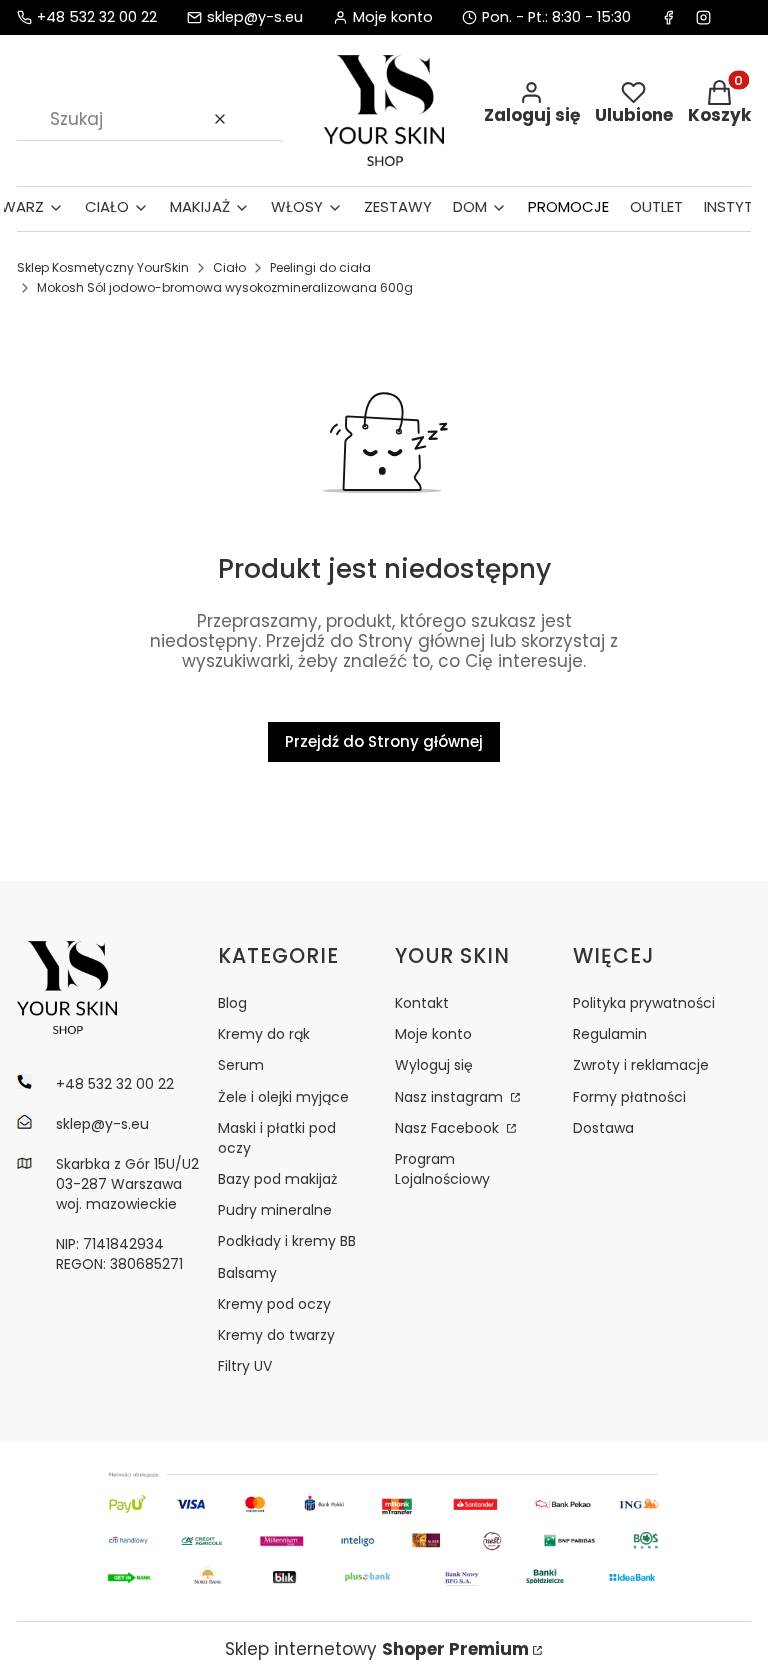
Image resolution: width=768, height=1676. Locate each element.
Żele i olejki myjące (283, 1097)
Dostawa (603, 1128)
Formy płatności (629, 1097)
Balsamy (247, 1273)
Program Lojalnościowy (442, 1169)
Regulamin (610, 1034)
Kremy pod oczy (274, 1304)
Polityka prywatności (644, 1003)
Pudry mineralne (275, 1210)
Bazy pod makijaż (277, 1179)
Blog (232, 1003)
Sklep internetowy (377, 1649)
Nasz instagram (451, 1097)
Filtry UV (245, 1366)
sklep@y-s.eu (255, 17)
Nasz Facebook (449, 1128)
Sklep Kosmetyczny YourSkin (103, 267)
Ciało (229, 267)
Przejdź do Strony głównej (384, 741)
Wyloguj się (434, 1065)
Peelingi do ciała (320, 267)
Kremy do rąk (264, 1034)
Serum (241, 1065)
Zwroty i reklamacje (641, 1065)
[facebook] (668, 17)
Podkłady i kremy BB (287, 1241)
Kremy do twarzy (276, 1335)
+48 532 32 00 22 (97, 17)
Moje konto (433, 1034)
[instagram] (703, 17)
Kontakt (422, 1003)
